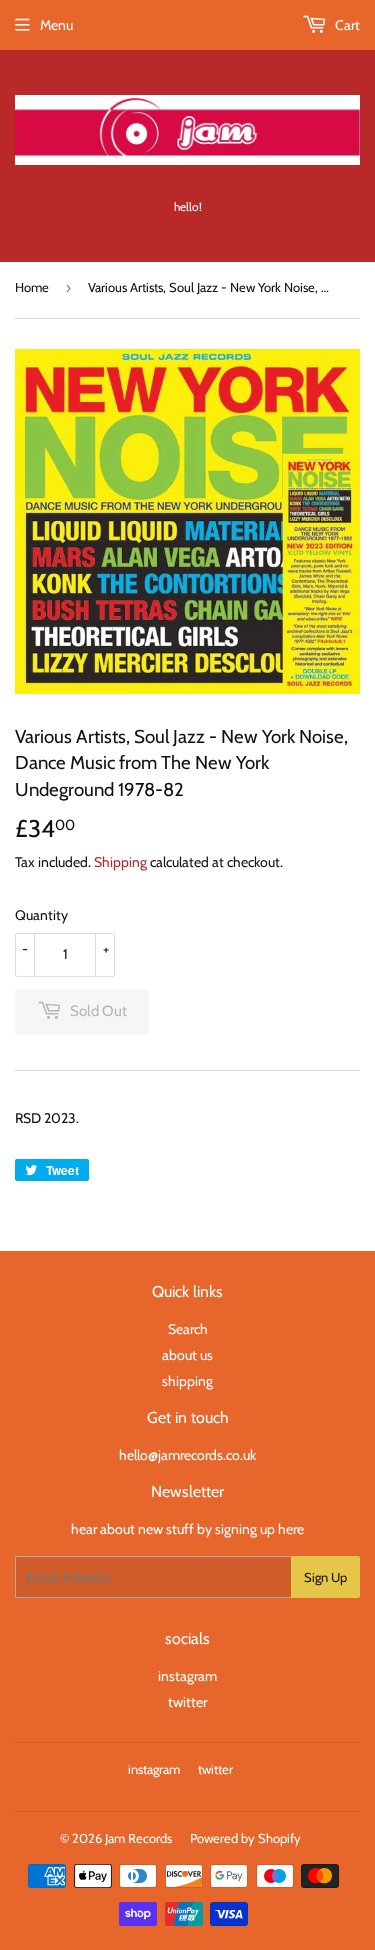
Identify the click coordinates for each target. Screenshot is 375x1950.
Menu (56, 25)
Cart (346, 25)
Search (188, 1329)
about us (187, 1355)
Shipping (120, 862)
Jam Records (138, 1838)
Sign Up (325, 1577)
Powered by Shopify (245, 1838)
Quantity (41, 915)
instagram (187, 1676)
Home (32, 287)
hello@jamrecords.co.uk (187, 1455)
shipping (187, 1381)
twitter (187, 1702)
